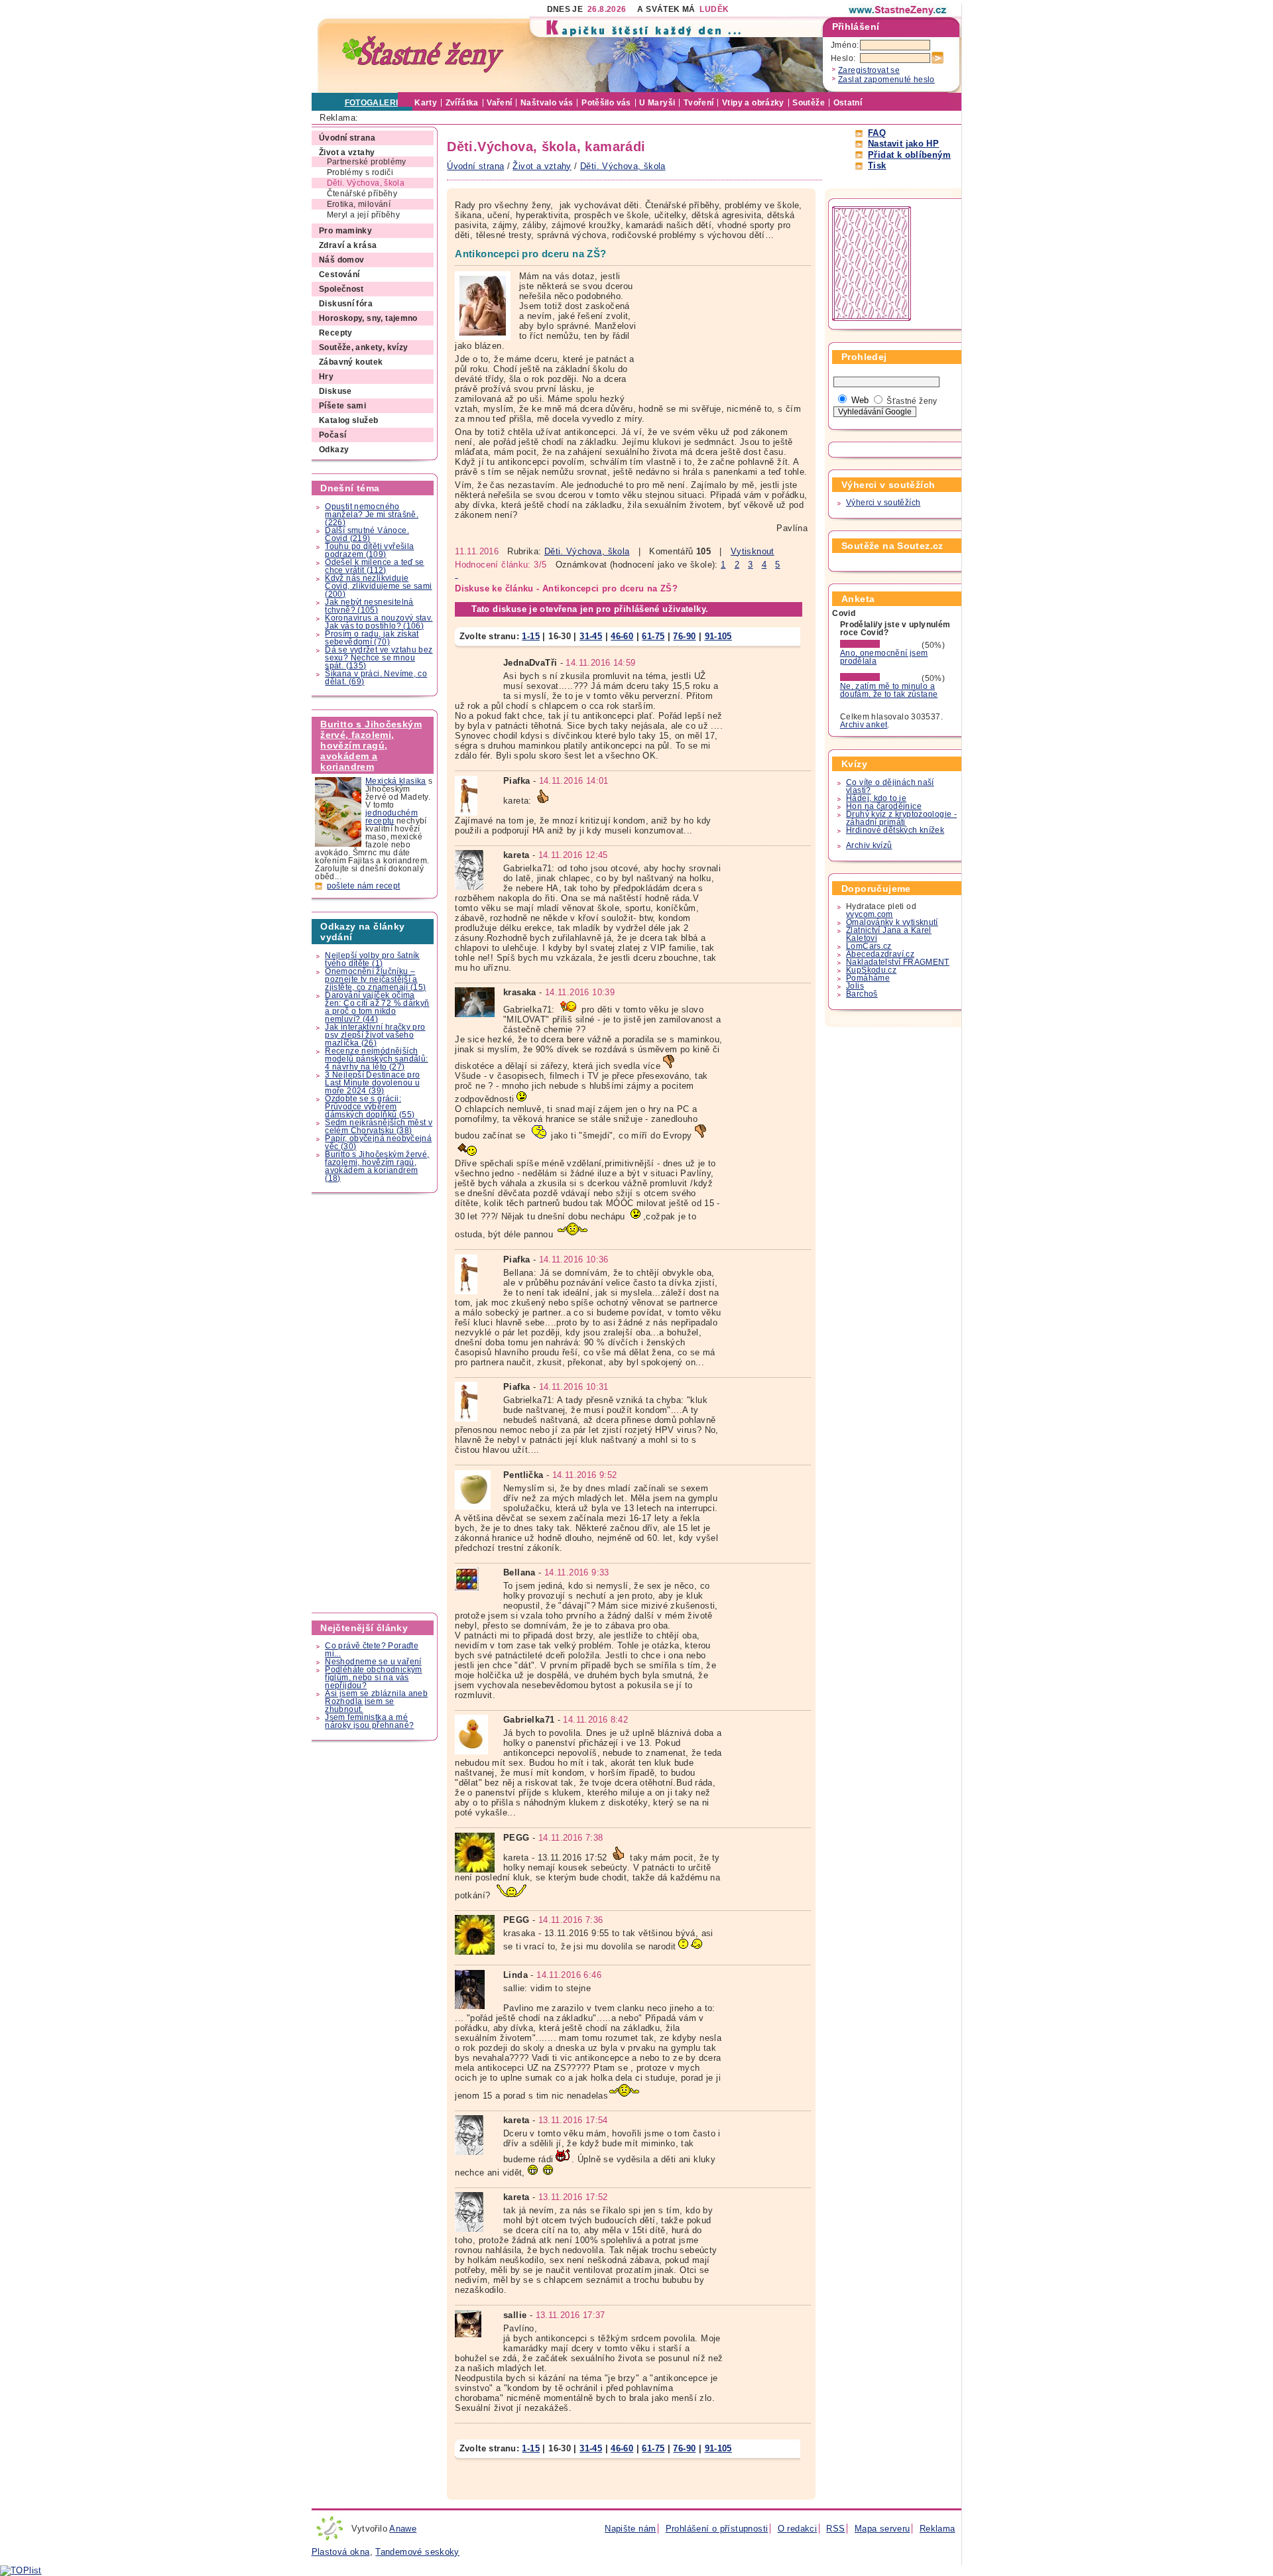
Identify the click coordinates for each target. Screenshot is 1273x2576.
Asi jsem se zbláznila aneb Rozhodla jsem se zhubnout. (376, 1701)
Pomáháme (868, 978)
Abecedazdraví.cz (880, 954)
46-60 (622, 636)
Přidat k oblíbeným (909, 155)
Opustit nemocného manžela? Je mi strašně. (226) (372, 515)
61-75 (653, 636)
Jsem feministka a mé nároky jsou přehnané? (369, 1721)
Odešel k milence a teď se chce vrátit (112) (375, 566)
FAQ (877, 133)
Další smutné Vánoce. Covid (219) (367, 534)
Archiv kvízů (869, 845)
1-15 (531, 636)
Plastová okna (341, 2552)
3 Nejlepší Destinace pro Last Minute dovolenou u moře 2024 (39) (372, 1083)
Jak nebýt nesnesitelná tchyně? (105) (369, 606)
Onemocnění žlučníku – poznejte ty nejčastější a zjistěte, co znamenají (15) (375, 979)
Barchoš (862, 994)
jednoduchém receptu (392, 817)
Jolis (855, 986)
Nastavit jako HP (903, 144)
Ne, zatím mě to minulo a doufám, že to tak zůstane (889, 690)
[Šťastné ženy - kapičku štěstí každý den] (423, 55)
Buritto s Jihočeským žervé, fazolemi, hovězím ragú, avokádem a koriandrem (371, 745)
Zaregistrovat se (869, 70)
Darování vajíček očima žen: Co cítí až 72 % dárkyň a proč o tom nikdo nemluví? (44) (377, 1007)
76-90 (684, 636)
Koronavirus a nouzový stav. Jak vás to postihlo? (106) (379, 622)
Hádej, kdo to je (876, 798)
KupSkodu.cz (871, 970)
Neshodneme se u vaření (373, 1662)
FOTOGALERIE (374, 103)
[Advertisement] (375, 1403)
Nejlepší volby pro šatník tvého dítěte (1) (372, 959)
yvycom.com (870, 914)
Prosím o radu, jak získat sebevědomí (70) (372, 638)
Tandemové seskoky (417, 2552)
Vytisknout (753, 551)
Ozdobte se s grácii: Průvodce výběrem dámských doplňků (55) (370, 1107)
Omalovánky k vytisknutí (892, 922)
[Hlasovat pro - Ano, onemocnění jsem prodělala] (880, 645)
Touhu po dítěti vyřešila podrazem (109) (369, 550)
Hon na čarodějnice (884, 806)
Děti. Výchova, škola (587, 551)
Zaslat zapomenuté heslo (886, 80)
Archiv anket (864, 725)
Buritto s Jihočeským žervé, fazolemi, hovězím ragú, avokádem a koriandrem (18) (377, 1166)
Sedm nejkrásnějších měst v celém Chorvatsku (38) (379, 1127)
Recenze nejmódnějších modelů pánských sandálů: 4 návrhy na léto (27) (376, 1059)
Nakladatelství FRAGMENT (898, 962)
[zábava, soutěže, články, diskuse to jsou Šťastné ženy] (898, 10)
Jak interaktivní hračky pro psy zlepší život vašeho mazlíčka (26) (375, 1035)
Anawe (403, 2529)
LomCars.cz (869, 946)
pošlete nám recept (364, 886)
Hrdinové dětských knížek (895, 830)
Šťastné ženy (912, 401)
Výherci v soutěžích (883, 503)
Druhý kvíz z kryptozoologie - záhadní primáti (901, 818)
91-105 (718, 636)
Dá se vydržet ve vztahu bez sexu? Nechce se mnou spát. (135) (379, 658)
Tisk (877, 165)
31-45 (591, 636)
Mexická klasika (396, 781)
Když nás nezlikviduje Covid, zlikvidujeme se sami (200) (378, 586)
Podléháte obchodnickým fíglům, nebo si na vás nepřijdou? (373, 1678)
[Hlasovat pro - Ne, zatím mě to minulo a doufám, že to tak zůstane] (880, 678)
